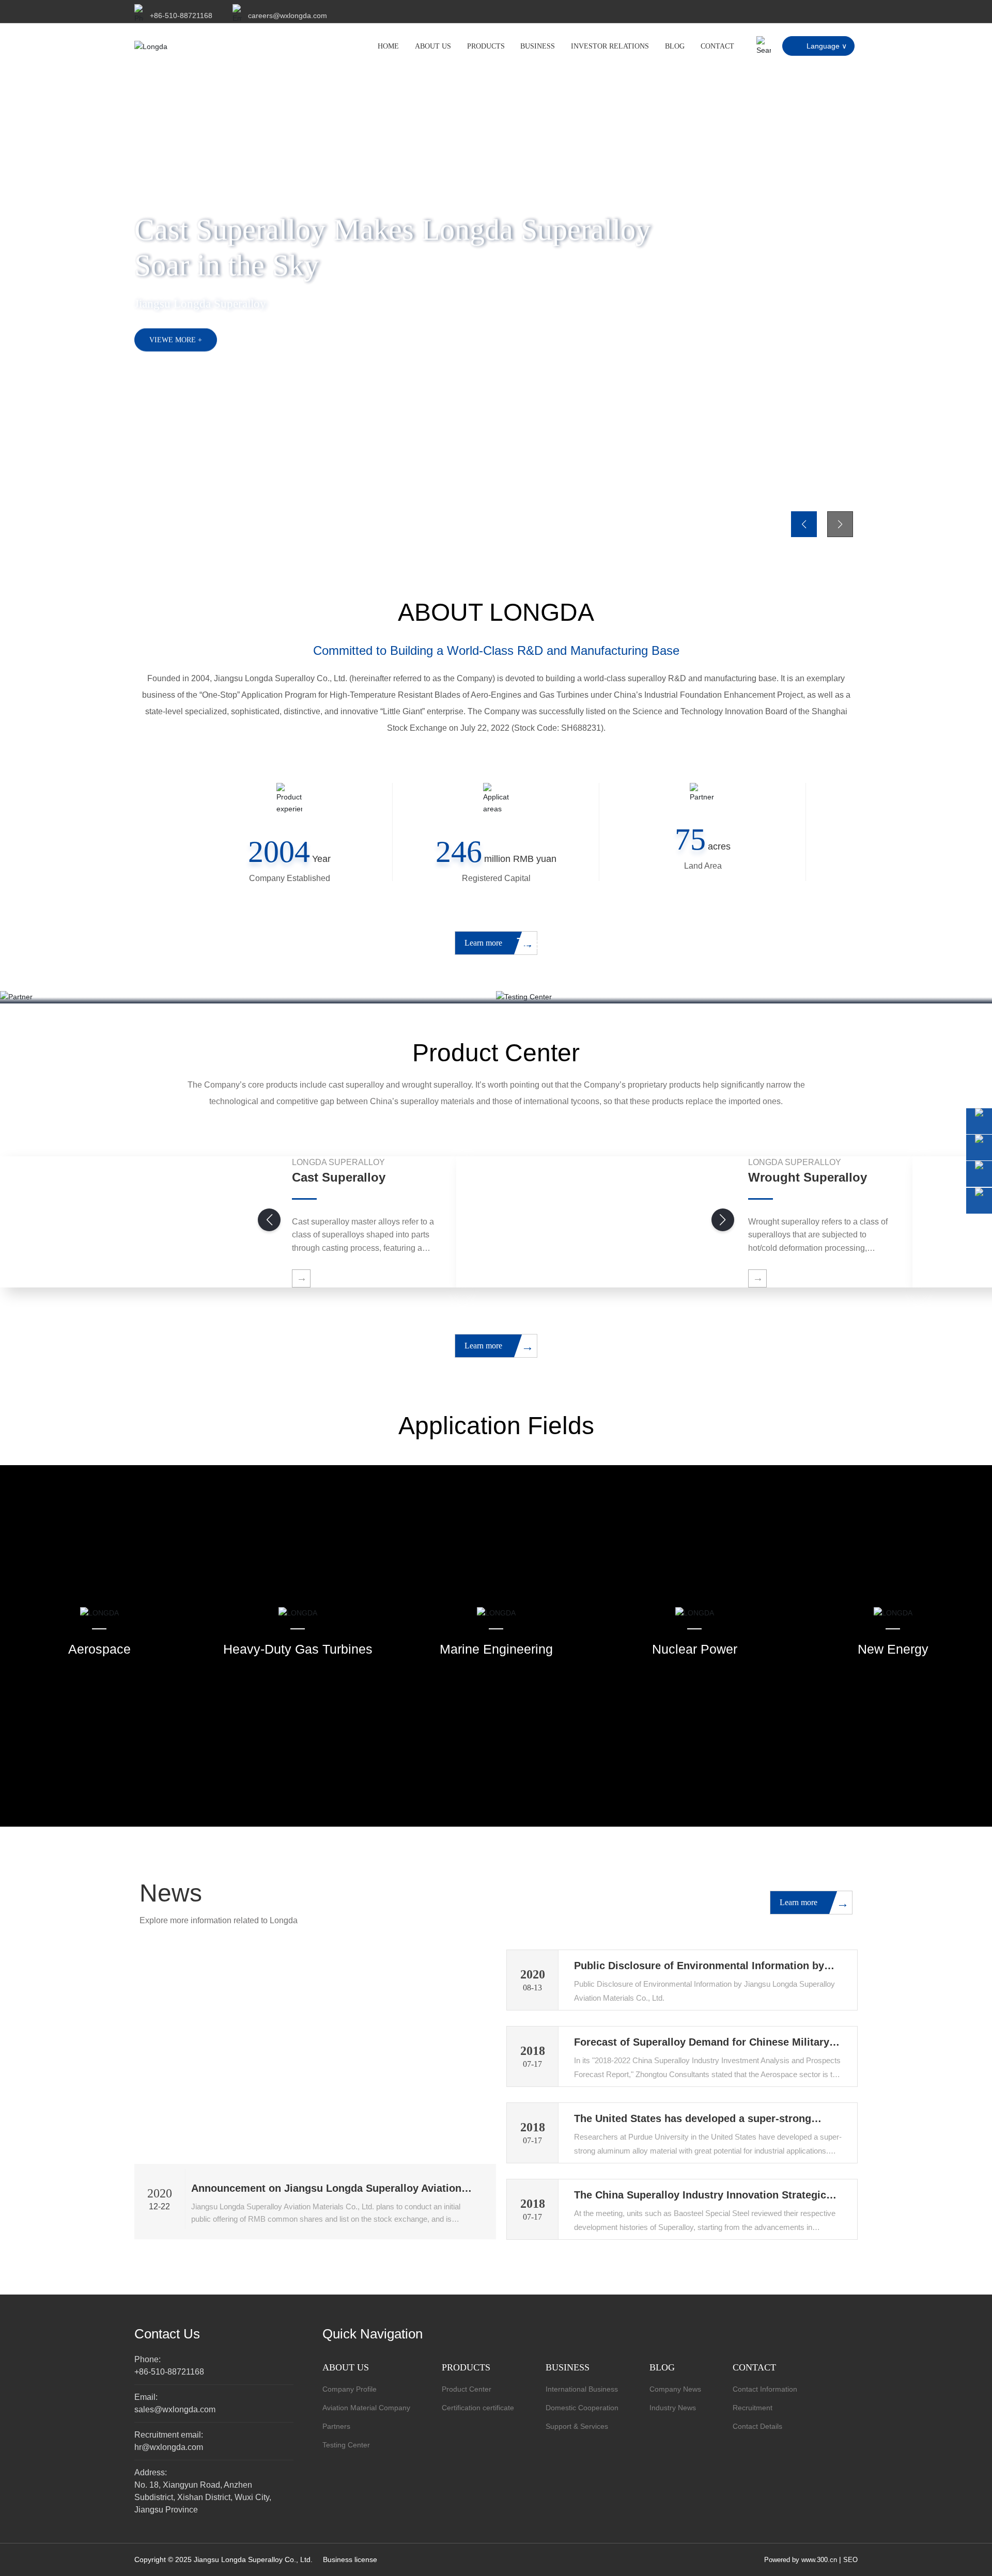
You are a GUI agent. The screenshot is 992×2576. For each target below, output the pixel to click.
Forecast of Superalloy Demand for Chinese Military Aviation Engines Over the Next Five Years (702, 2048)
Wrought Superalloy (808, 1177)
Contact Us (167, 2334)
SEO (850, 2560)
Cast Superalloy (339, 1177)
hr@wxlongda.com (169, 2447)
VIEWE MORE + (176, 340)
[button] (165, 529)
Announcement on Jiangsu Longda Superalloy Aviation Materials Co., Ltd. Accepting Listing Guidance (326, 2194)
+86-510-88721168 (181, 15)
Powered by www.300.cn (801, 2560)
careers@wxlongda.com (288, 15)
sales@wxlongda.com (175, 2409)
